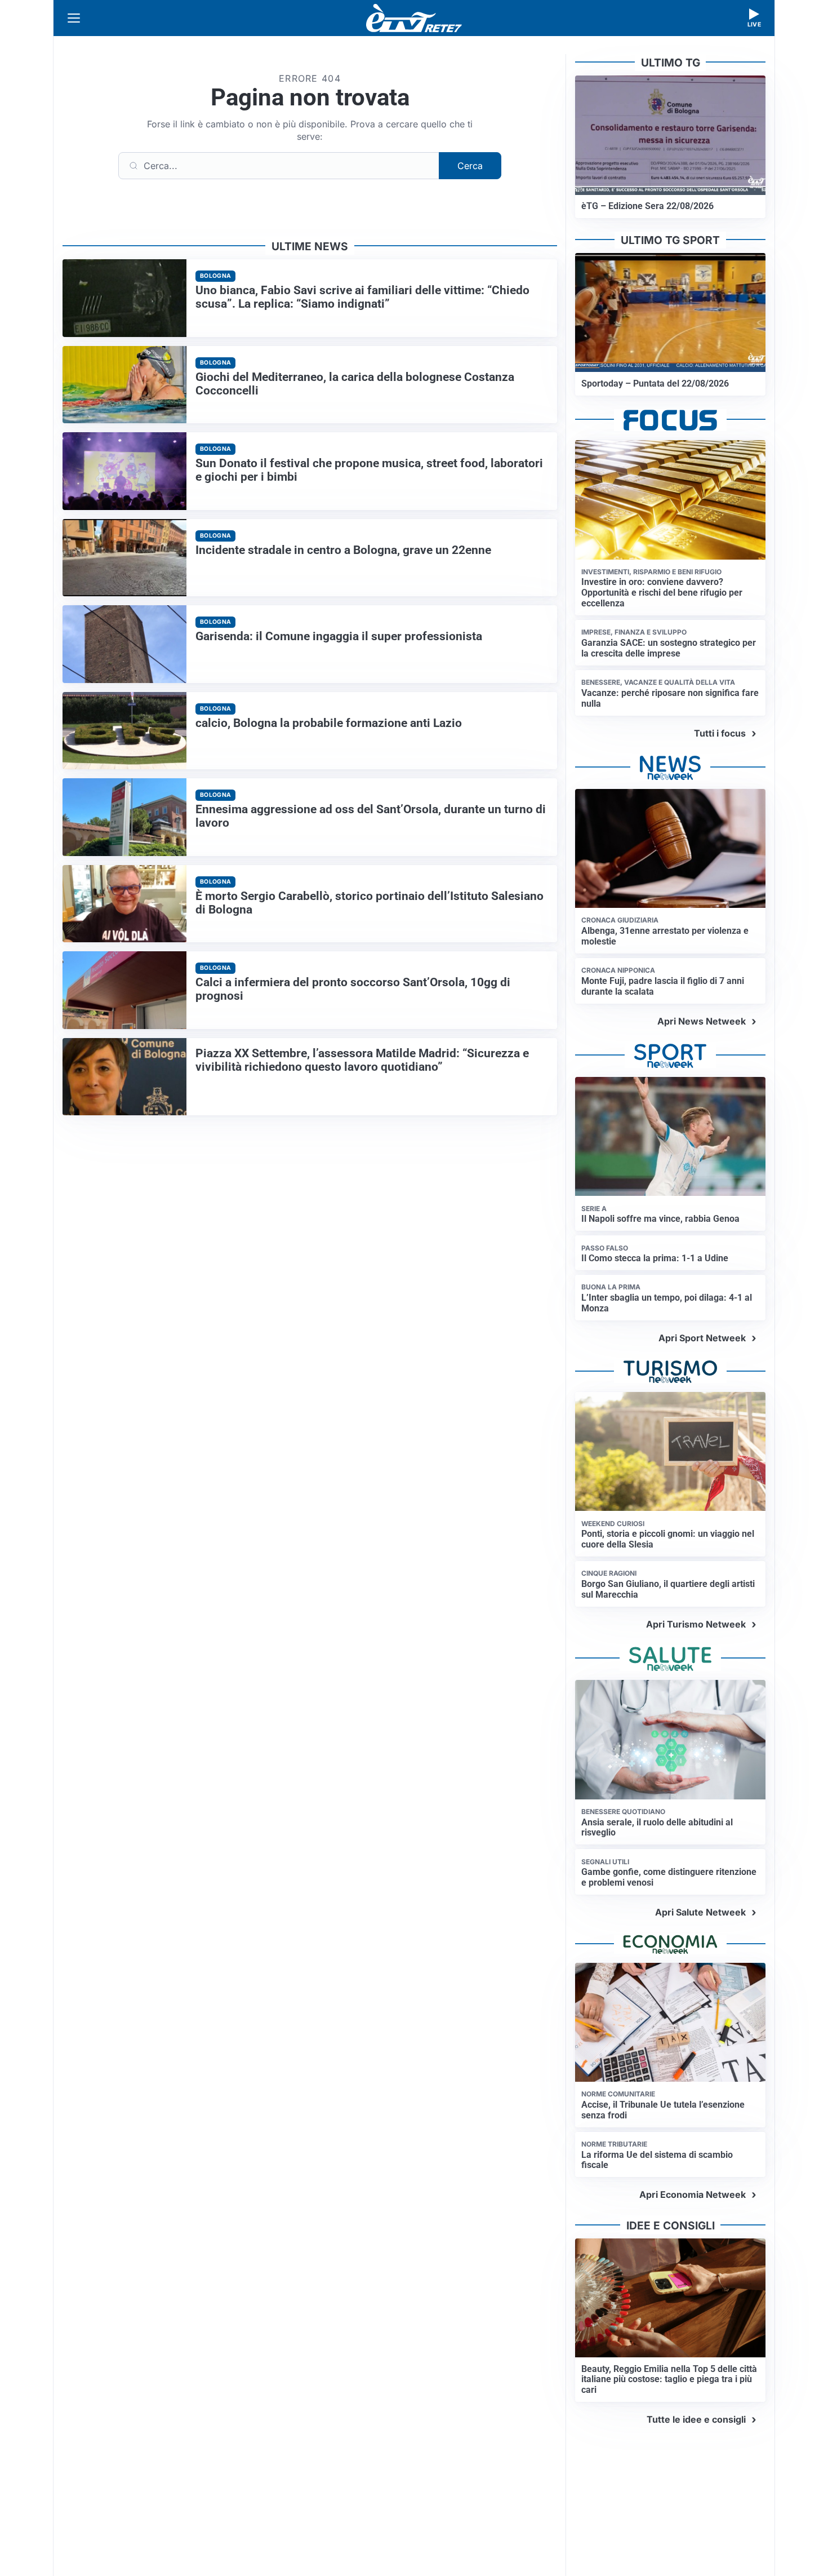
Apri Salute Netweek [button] (700, 1912)
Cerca (470, 166)
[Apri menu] (74, 18)
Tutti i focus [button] (720, 733)
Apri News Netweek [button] (702, 1021)
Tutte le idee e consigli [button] (696, 2419)
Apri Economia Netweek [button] (693, 2194)
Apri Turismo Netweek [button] (696, 1624)
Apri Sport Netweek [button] (702, 1338)
